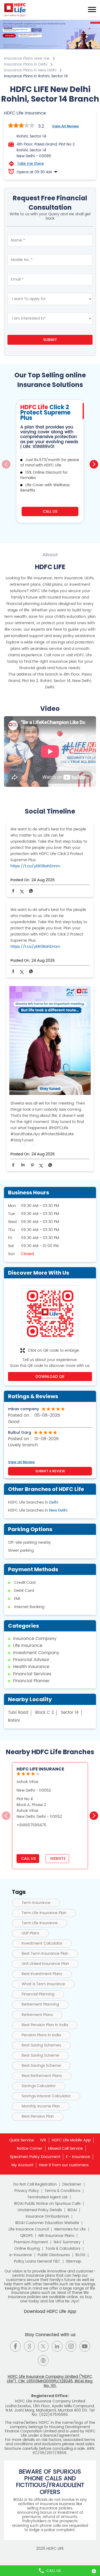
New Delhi (58, 1510)
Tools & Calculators (63, 2249)
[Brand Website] (43, 2360)
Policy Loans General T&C (37, 2261)
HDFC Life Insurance (40, 1769)
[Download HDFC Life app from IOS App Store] (55, 2326)
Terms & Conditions (62, 2191)
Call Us (50, 511)
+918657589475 (31, 1825)
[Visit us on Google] (29, 2346)
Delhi (54, 1502)
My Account (22, 2165)
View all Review (65, 126)
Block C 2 (45, 1713)
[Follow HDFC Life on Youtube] (85, 2346)
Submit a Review (50, 1471)
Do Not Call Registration (35, 2184)
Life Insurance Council (29, 2229)
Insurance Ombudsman (47, 2217)
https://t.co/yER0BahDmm (35, 866)
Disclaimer (72, 2184)
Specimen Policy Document (35, 2157)
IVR (43, 2140)
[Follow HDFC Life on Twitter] (43, 2346)
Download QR (50, 1377)
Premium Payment (31, 2242)
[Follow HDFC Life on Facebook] (15, 2346)
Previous (6, 464)
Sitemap (73, 2261)
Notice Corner (30, 2148)
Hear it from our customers (64, 2165)
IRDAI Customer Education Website (47, 2223)
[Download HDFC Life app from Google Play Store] (45, 2326)
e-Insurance (21, 2255)
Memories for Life (70, 2229)
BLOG (80, 2255)
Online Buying (27, 2249)
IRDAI (72, 2210)
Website (57, 1858)
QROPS (27, 2236)
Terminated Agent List (47, 2197)
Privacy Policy (27, 2191)
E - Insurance (78, 2157)
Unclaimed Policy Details (40, 2210)
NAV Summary (67, 2242)
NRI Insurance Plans (56, 2236)
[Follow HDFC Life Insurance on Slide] (57, 2360)
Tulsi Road (18, 1713)
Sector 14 (70, 1713)
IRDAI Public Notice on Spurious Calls (47, 2204)
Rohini (14, 1721)
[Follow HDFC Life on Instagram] (71, 2346)
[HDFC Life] (15, 10)
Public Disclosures (54, 2255)
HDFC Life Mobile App (71, 2140)
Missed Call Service (65, 2148)
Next (94, 464)
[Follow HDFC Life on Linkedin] (57, 2346)
